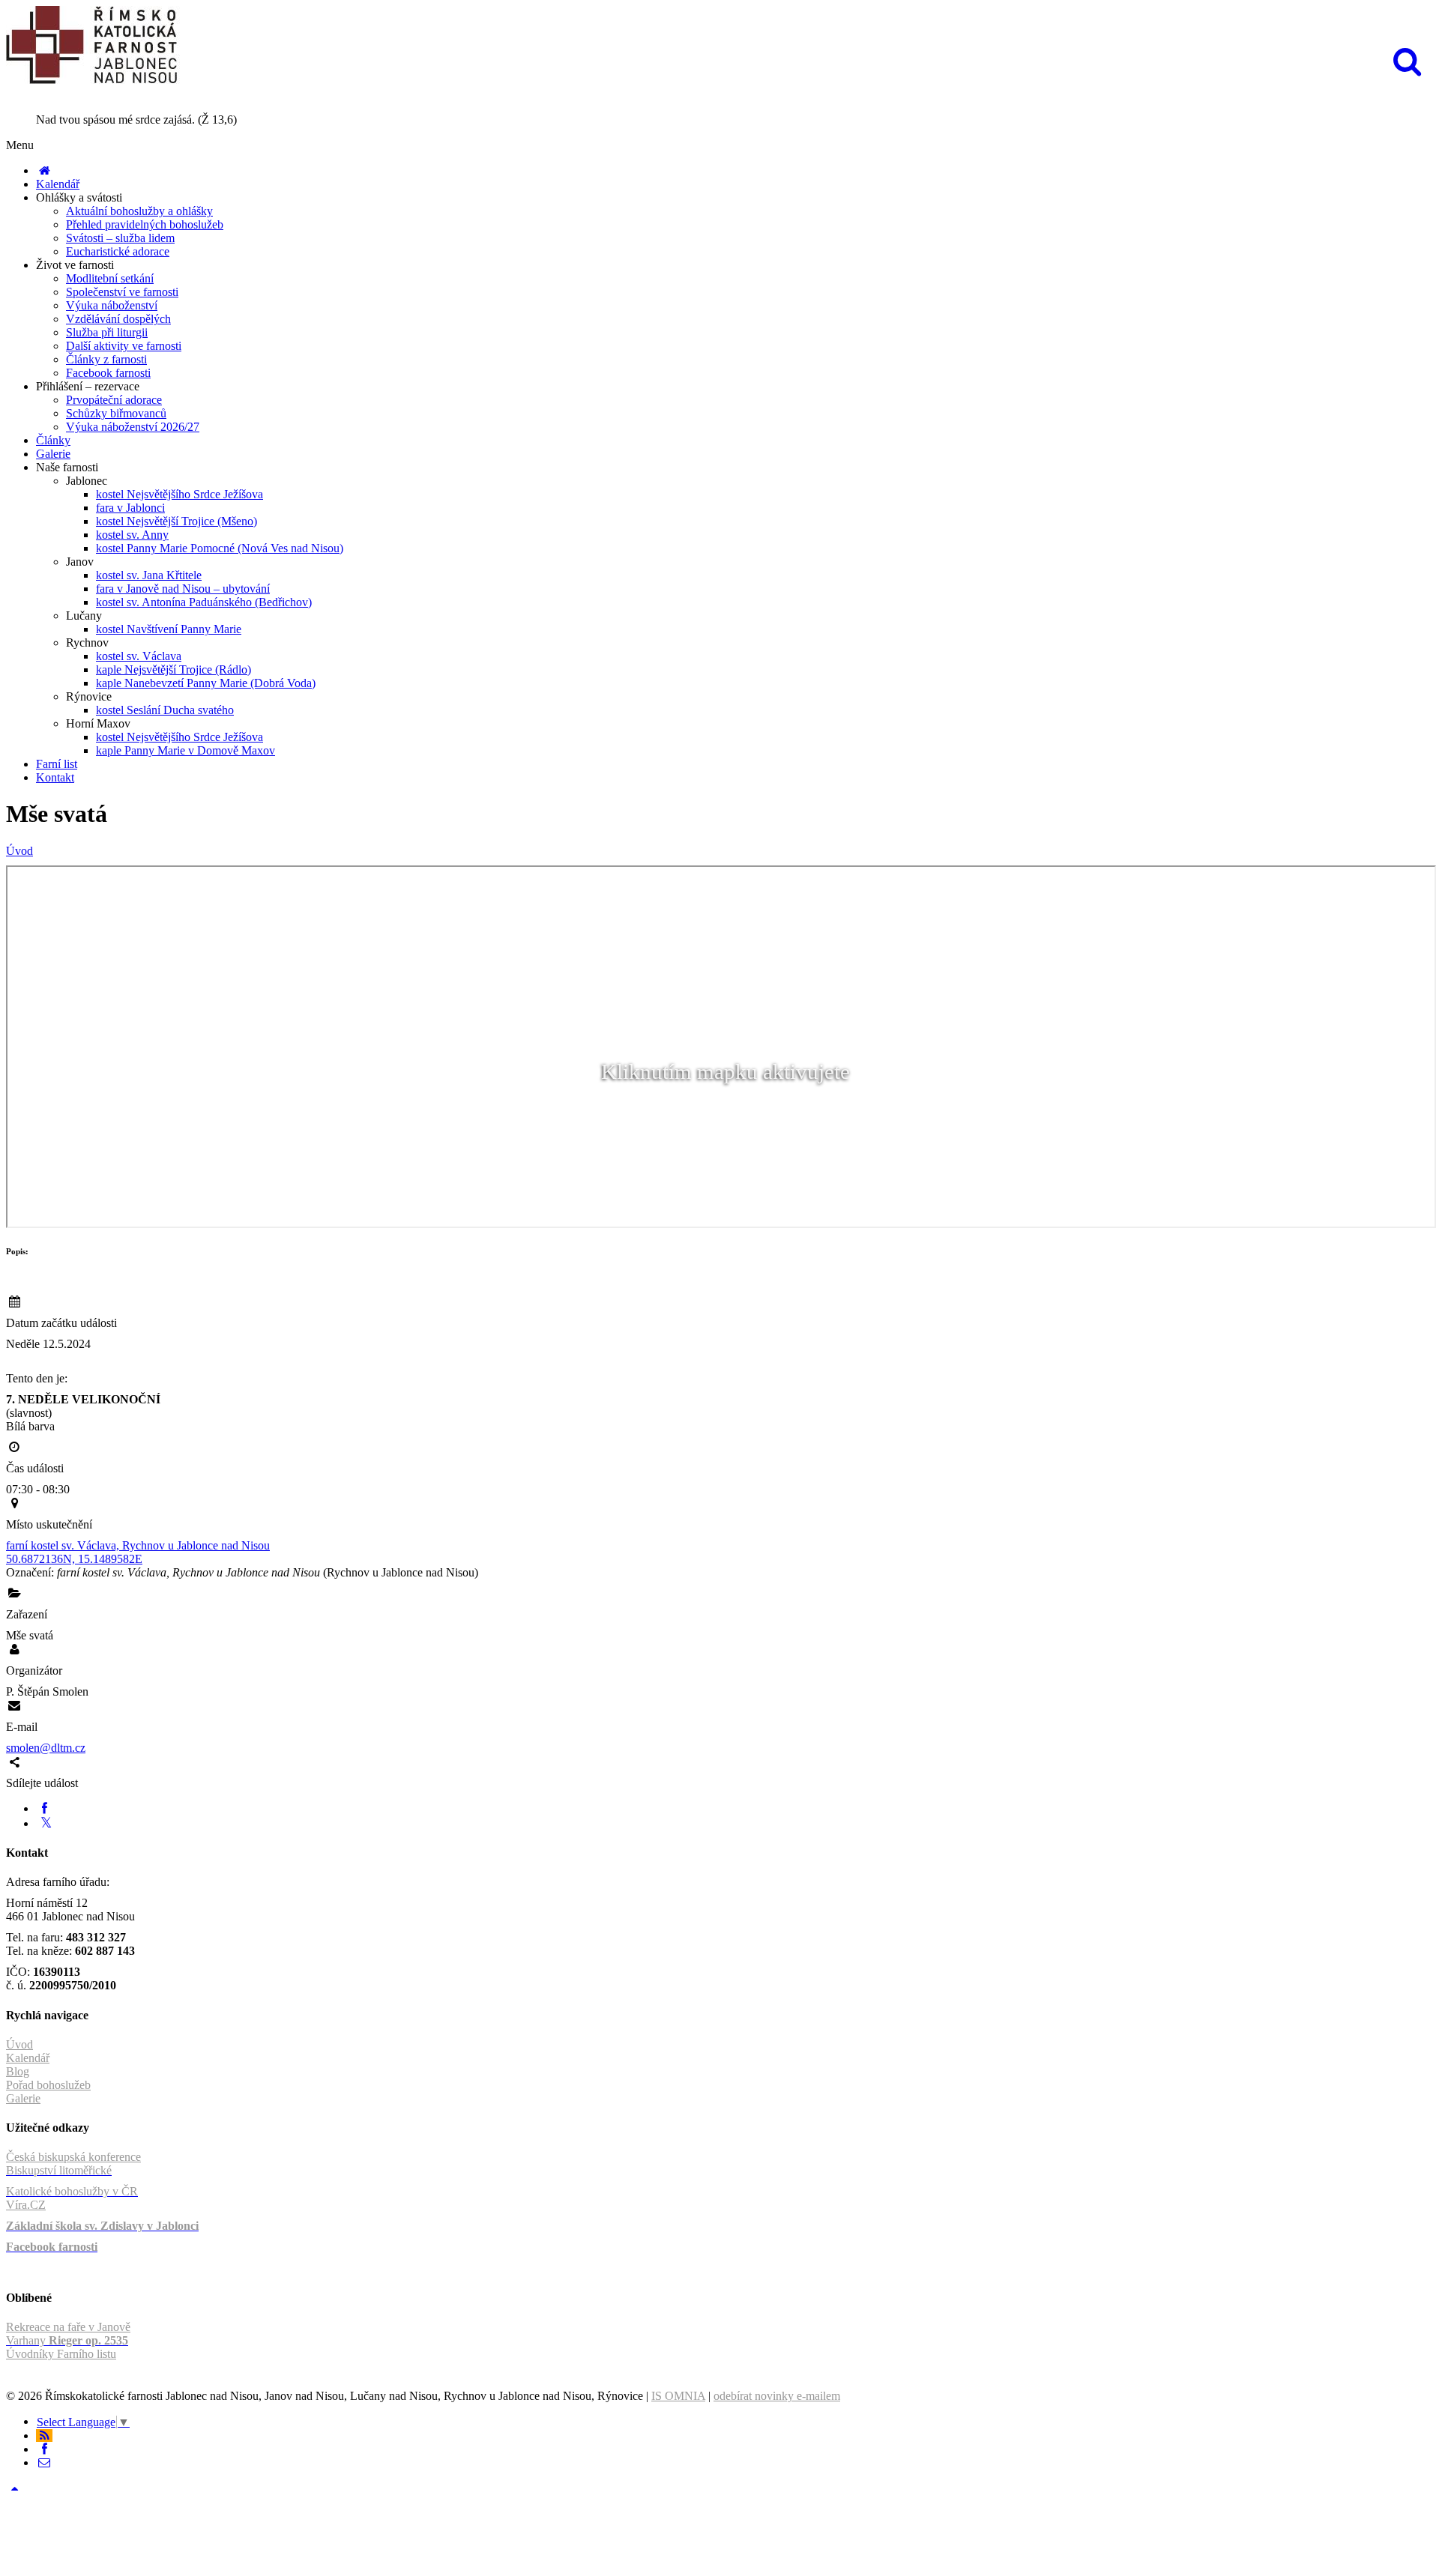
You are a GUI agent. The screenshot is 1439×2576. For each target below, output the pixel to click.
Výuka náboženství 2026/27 (133, 427)
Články (53, 440)
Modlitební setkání (110, 278)
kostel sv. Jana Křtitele (149, 575)
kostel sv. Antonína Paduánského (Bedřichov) (204, 602)
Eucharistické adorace (118, 251)
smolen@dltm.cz (46, 1748)
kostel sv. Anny (132, 535)
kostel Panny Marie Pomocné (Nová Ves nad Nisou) (220, 548)
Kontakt (55, 777)
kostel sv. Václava (139, 656)
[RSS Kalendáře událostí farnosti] (44, 2436)
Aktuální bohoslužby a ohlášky (139, 211)
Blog (18, 2071)
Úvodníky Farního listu (61, 2354)
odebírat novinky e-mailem (777, 2396)
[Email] (44, 2462)
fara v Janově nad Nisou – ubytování (183, 589)
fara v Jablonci (130, 508)
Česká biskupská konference (73, 2157)
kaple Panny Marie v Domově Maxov (185, 750)
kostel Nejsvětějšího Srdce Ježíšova (180, 494)
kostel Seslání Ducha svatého (165, 710)
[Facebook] (44, 1808)
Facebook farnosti (108, 373)
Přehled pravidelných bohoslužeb (145, 224)
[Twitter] (46, 1823)
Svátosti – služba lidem (120, 238)
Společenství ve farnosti (122, 292)
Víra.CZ (26, 2205)
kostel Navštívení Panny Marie (169, 629)
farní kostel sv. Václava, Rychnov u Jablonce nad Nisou (138, 1545)
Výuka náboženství (112, 305)
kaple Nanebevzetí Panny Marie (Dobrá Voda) (206, 683)
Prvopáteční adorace (114, 400)
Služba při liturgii (107, 332)
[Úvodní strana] (44, 170)
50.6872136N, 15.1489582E (74, 1559)
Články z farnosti (106, 359)
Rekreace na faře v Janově (68, 2327)
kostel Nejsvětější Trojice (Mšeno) (177, 521)
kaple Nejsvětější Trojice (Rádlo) (174, 669)
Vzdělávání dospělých (118, 319)
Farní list (57, 764)
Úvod (19, 851)
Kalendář (58, 184)
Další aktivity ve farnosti (124, 346)
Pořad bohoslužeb (48, 2085)
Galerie (53, 454)
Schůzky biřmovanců (116, 413)
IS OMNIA (678, 2396)
